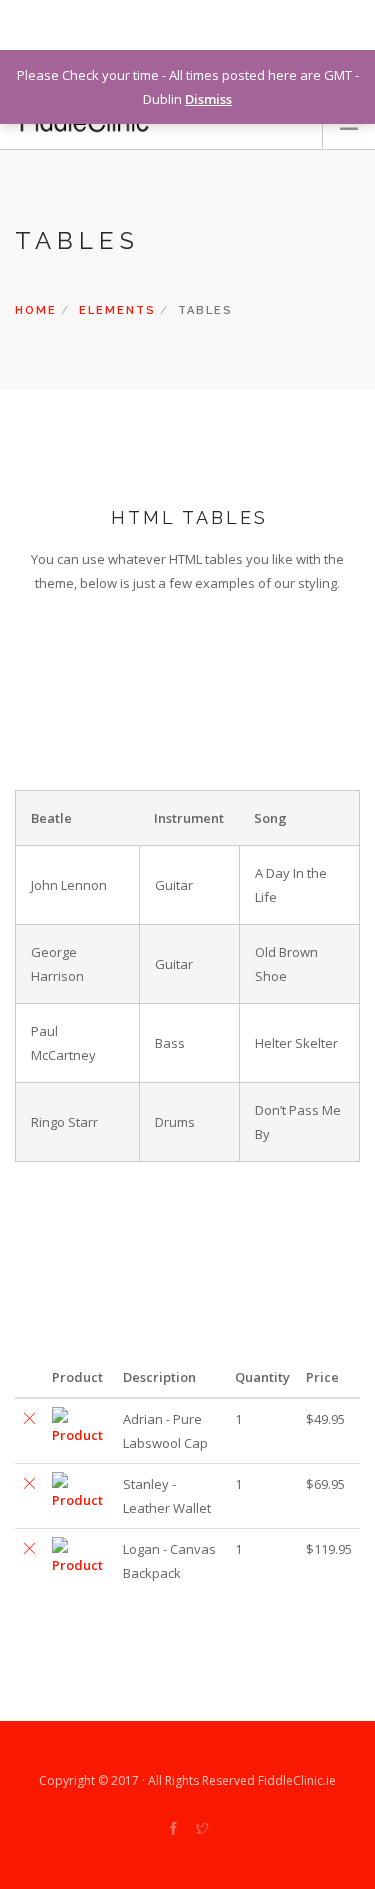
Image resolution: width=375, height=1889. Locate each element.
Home (36, 310)
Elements (117, 310)
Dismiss (208, 99)
